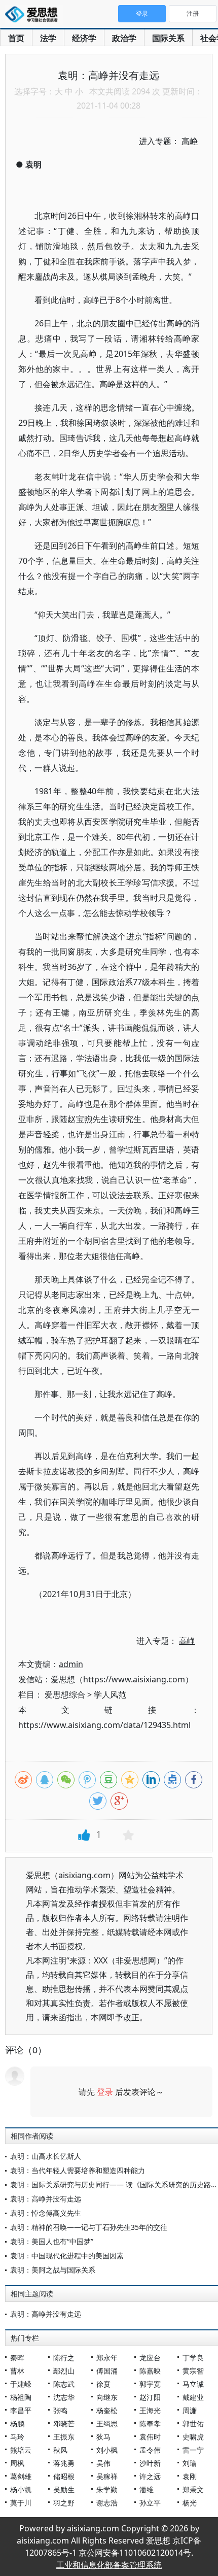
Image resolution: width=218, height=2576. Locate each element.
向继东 (107, 2397)
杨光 (190, 2503)
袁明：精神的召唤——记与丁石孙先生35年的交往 (89, 2227)
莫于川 (21, 2503)
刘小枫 (107, 2450)
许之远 (150, 2476)
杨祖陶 (21, 2397)
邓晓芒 (64, 2424)
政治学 (124, 38)
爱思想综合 (65, 1694)
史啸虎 (193, 2437)
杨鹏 (17, 2424)
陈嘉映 (150, 2371)
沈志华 (64, 2397)
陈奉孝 (150, 2424)
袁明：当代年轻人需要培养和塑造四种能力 (78, 2170)
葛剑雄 (21, 2476)
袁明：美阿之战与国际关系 (53, 2270)
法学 (48, 38)
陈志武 (64, 2384)
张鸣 (60, 2410)
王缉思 (107, 2424)
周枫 (17, 2463)
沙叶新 (150, 2463)
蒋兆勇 (64, 2463)
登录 (105, 2092)
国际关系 (168, 38)
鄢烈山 (64, 2371)
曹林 (17, 2371)
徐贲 (103, 2384)
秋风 (60, 2450)
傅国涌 (107, 2371)
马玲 (17, 2437)
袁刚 (190, 2476)
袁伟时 (150, 2437)
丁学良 (193, 2358)
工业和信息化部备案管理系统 (109, 2565)
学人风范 (110, 1694)
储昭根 (64, 2476)
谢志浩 (107, 2503)
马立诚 (193, 2384)
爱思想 (34, 15)
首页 (16, 38)
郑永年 (107, 2358)
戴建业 (193, 2397)
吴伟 (103, 2463)
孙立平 (150, 2503)
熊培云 (21, 2450)
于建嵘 (21, 2384)
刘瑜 (190, 2463)
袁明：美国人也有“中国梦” (52, 2241)
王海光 (150, 2410)
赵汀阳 (150, 2397)
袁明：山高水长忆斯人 (46, 2156)
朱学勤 (107, 2489)
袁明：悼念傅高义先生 (46, 2213)
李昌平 (21, 2410)
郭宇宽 (150, 2384)
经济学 (84, 38)
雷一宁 (193, 2450)
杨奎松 (107, 2410)
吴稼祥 (107, 2476)
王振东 (64, 2437)
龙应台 (150, 2358)
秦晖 (17, 2358)
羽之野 (64, 2503)
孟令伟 (150, 2450)
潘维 (147, 2489)
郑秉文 (193, 2489)
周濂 (190, 2410)
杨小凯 (21, 2489)
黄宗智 (193, 2371)
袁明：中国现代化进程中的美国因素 (67, 2256)
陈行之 (64, 2358)
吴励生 (64, 2489)
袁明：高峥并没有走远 (46, 2199)
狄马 (103, 2437)
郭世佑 (193, 2424)
